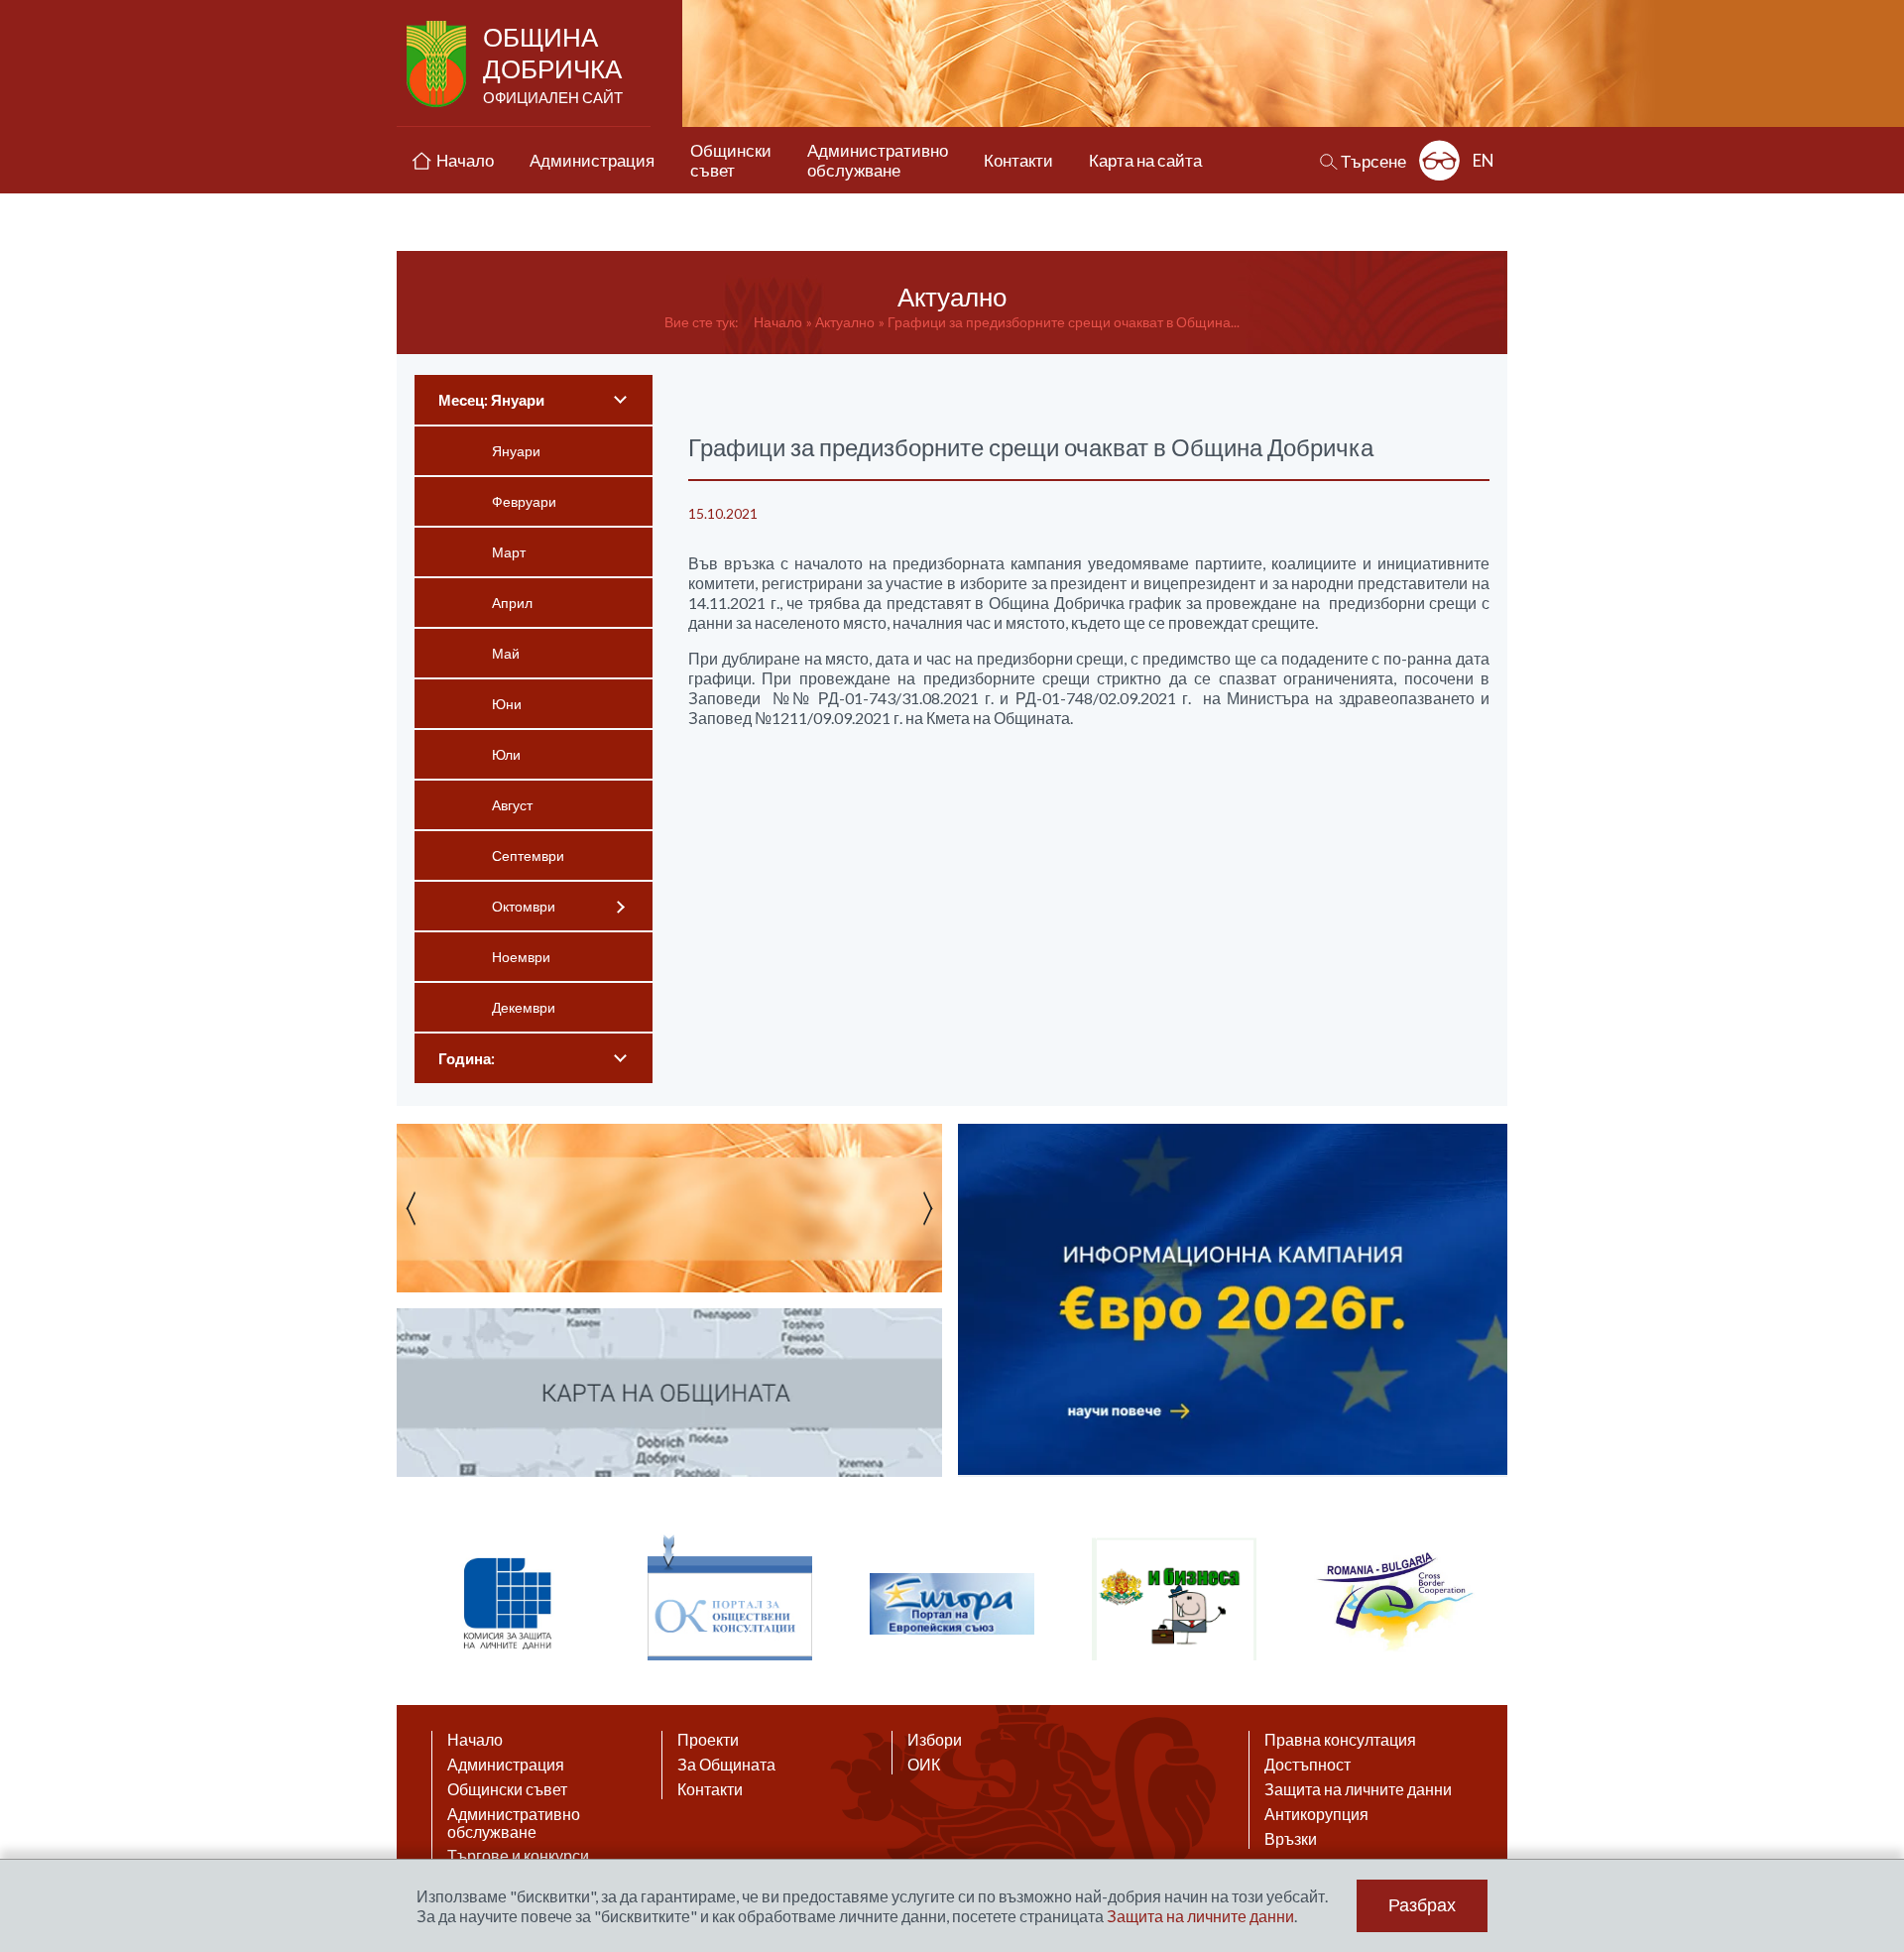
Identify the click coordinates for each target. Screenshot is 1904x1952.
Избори (935, 1740)
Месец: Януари (491, 400)
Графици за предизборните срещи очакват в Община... (1064, 322)
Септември (528, 855)
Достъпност (1308, 1765)
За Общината (726, 1765)
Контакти (710, 1789)
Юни (507, 704)
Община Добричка (553, 63)
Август (512, 805)
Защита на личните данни (1358, 1789)
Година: (467, 1058)
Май (506, 653)
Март (509, 552)
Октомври (524, 906)
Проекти (708, 1740)
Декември (524, 1007)
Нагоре (1870, 1760)
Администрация (506, 1765)
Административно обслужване (514, 1823)
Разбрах (1422, 1905)
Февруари (524, 501)
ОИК (924, 1765)
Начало (778, 322)
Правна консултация (1340, 1740)
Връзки (1291, 1839)
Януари (516, 451)
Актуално (845, 322)
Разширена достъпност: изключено (1439, 160)
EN (1484, 160)
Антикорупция (1316, 1814)
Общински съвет (507, 1789)
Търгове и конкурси (518, 1856)
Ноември (521, 957)
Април (512, 603)
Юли (506, 754)
